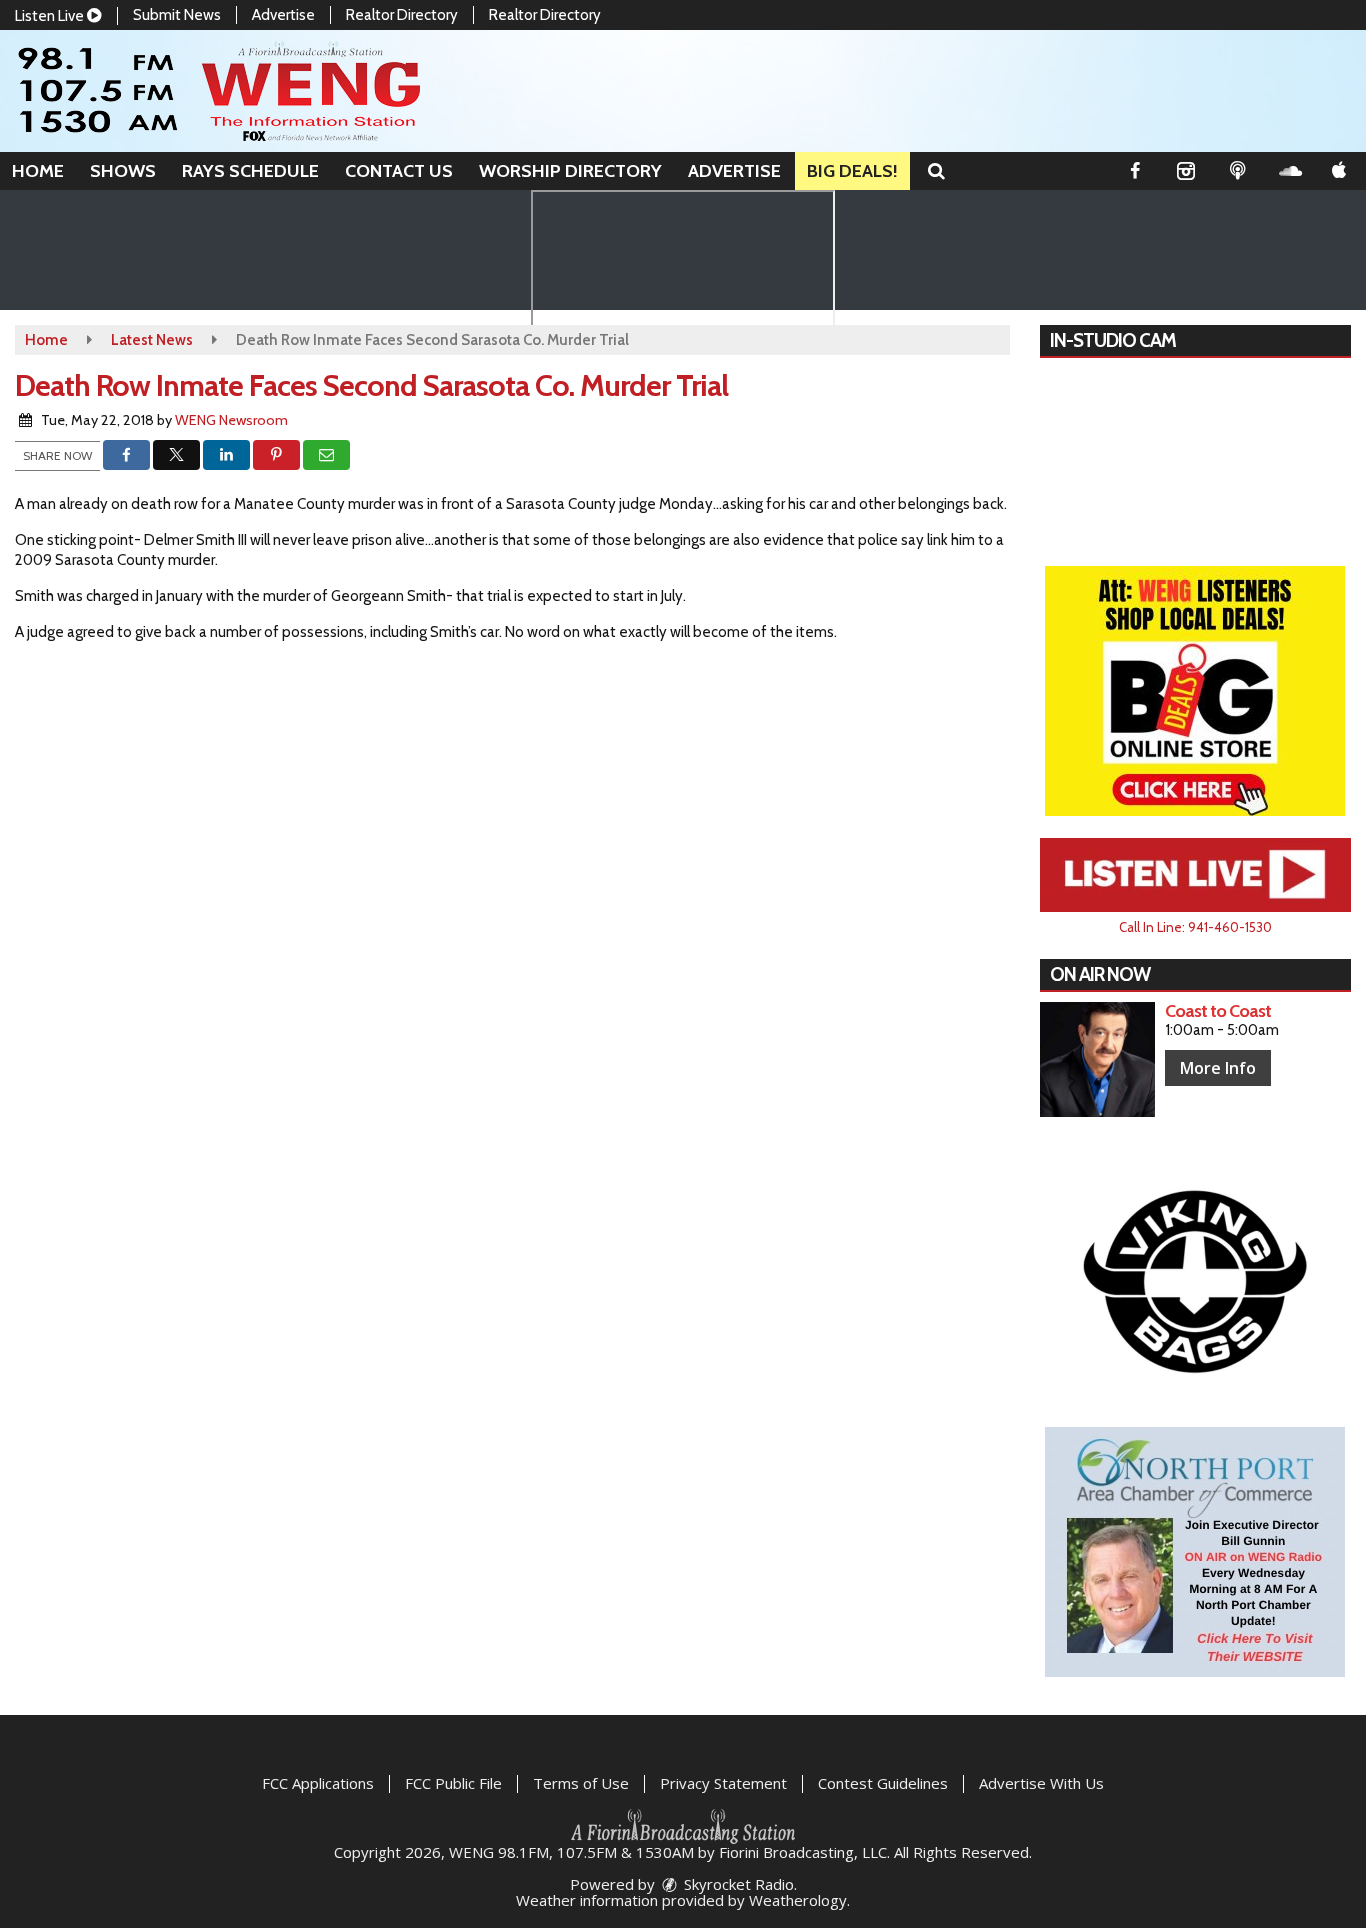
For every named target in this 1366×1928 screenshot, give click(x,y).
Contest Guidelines (883, 1783)
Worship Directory (570, 171)
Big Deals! (852, 171)
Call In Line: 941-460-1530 (1195, 927)
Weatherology (798, 1900)
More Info (1218, 1068)
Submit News (177, 15)
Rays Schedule (250, 171)
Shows (123, 171)
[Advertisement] (1195, 691)
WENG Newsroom (231, 420)
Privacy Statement (723, 1783)
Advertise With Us (1041, 1783)
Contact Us (399, 171)
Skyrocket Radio (737, 1884)
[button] (936, 171)
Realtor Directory (402, 15)
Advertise (283, 15)
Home (38, 171)
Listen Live (51, 16)
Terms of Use (581, 1783)
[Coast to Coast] (1097, 1059)
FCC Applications (318, 1783)
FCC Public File (453, 1783)
